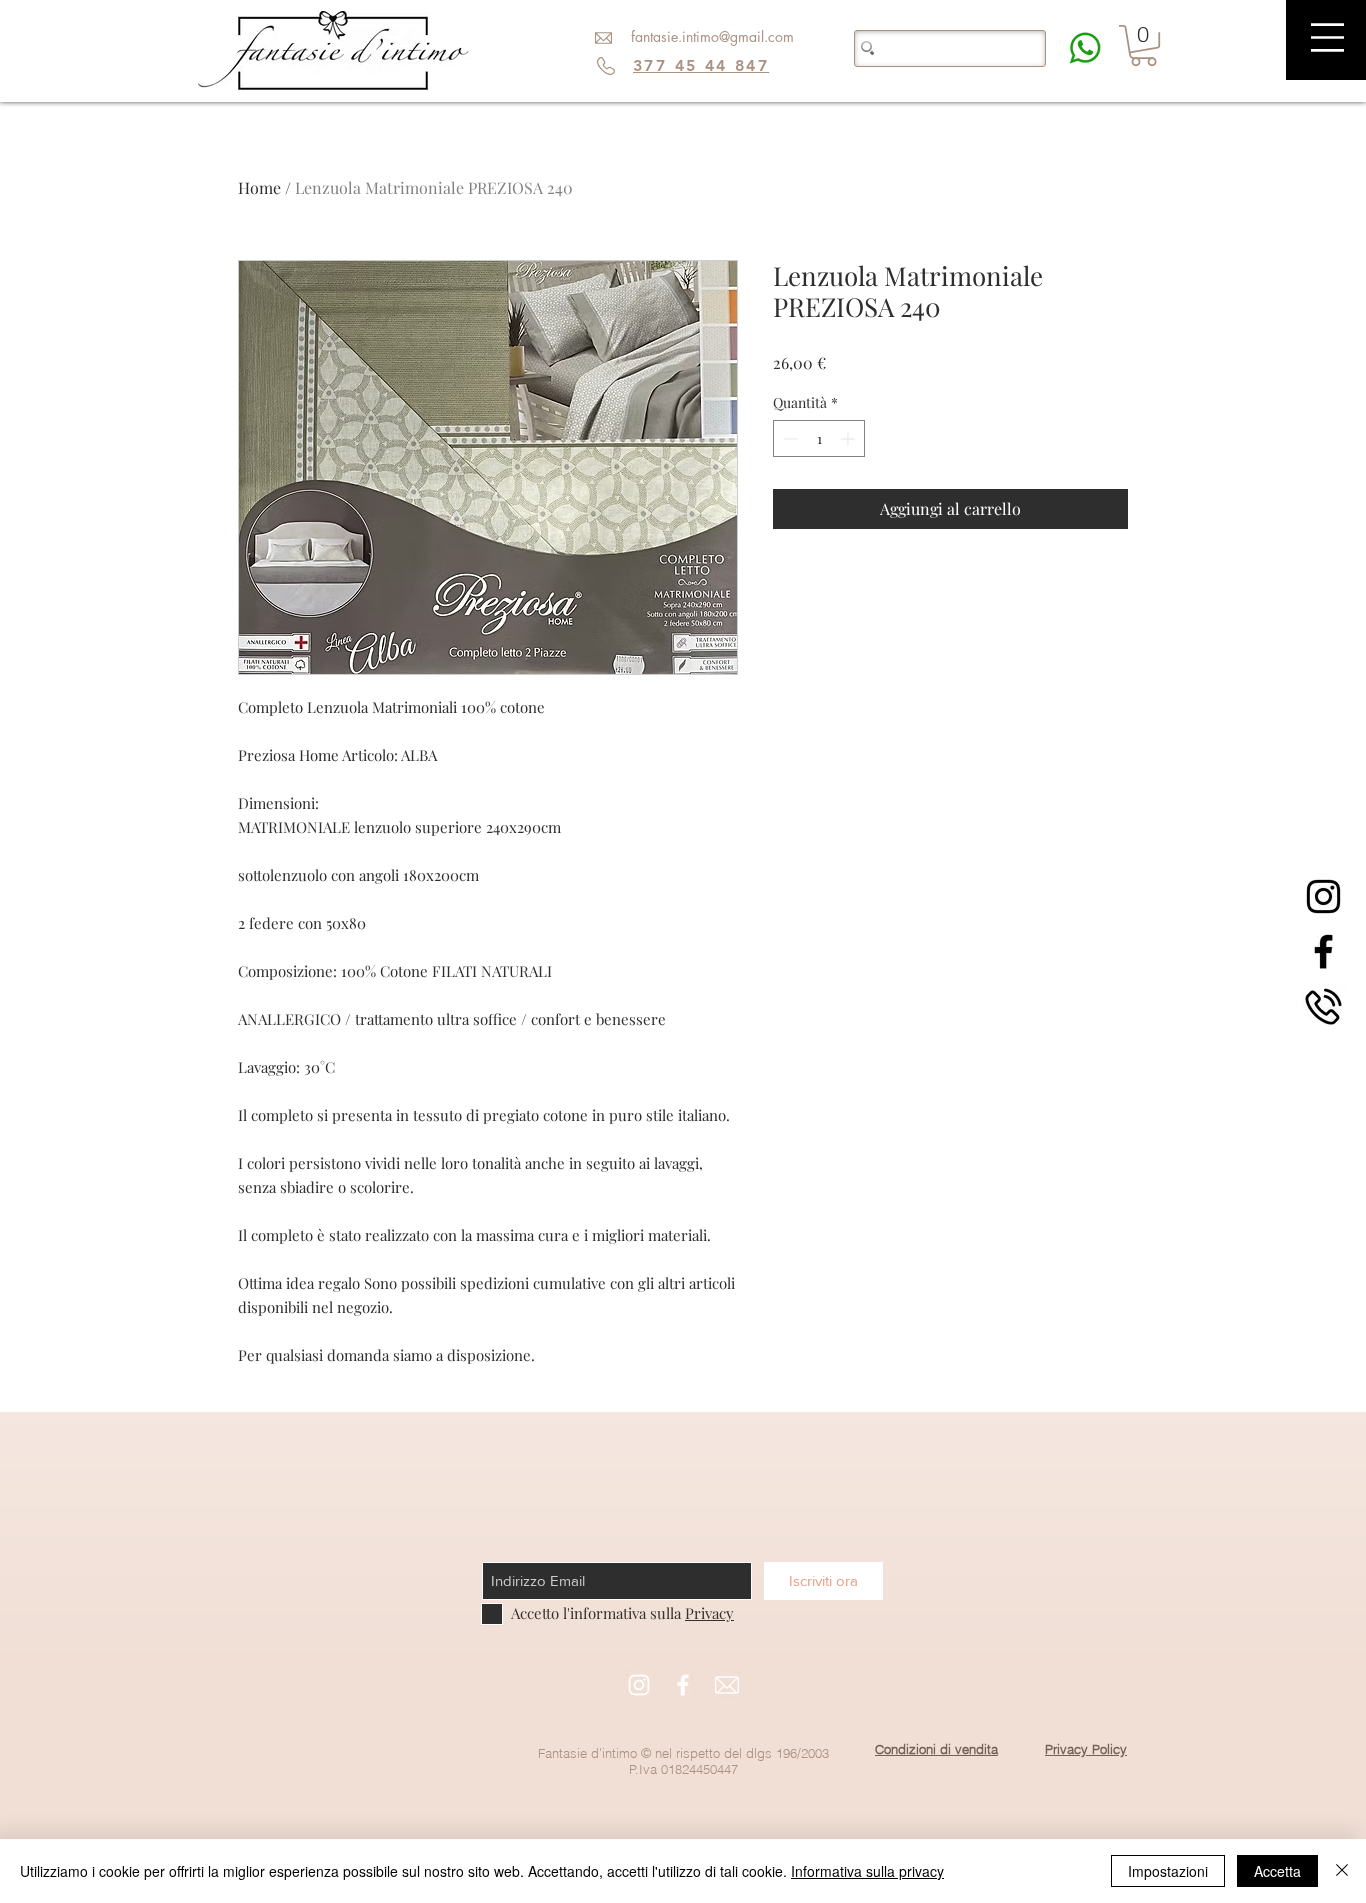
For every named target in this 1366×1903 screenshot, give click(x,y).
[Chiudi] (1342, 1871)
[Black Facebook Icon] (1323, 951)
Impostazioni (1168, 1871)
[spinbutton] (819, 438)
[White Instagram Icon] (639, 1685)
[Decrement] (788, 438)
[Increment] (849, 438)
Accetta (1277, 1871)
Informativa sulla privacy (867, 1871)
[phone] (1323, 1006)
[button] (1327, 37)
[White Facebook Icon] (683, 1685)
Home (259, 187)
